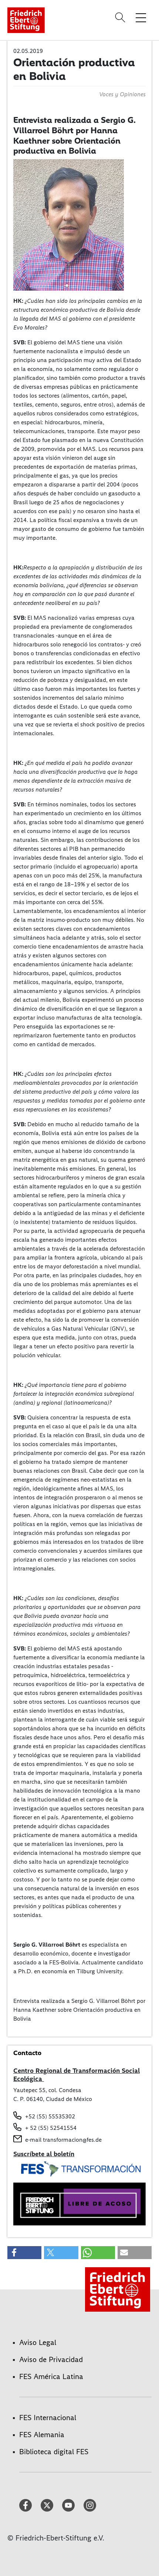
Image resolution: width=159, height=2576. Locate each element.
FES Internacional (48, 2418)
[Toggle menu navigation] (141, 17)
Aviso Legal (38, 2342)
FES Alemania (42, 2435)
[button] (24, 2253)
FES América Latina (51, 2376)
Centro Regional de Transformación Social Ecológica (77, 2075)
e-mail (33, 2140)
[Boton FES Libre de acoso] (79, 2203)
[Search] (121, 17)
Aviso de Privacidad (51, 2359)
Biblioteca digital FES (54, 2452)
